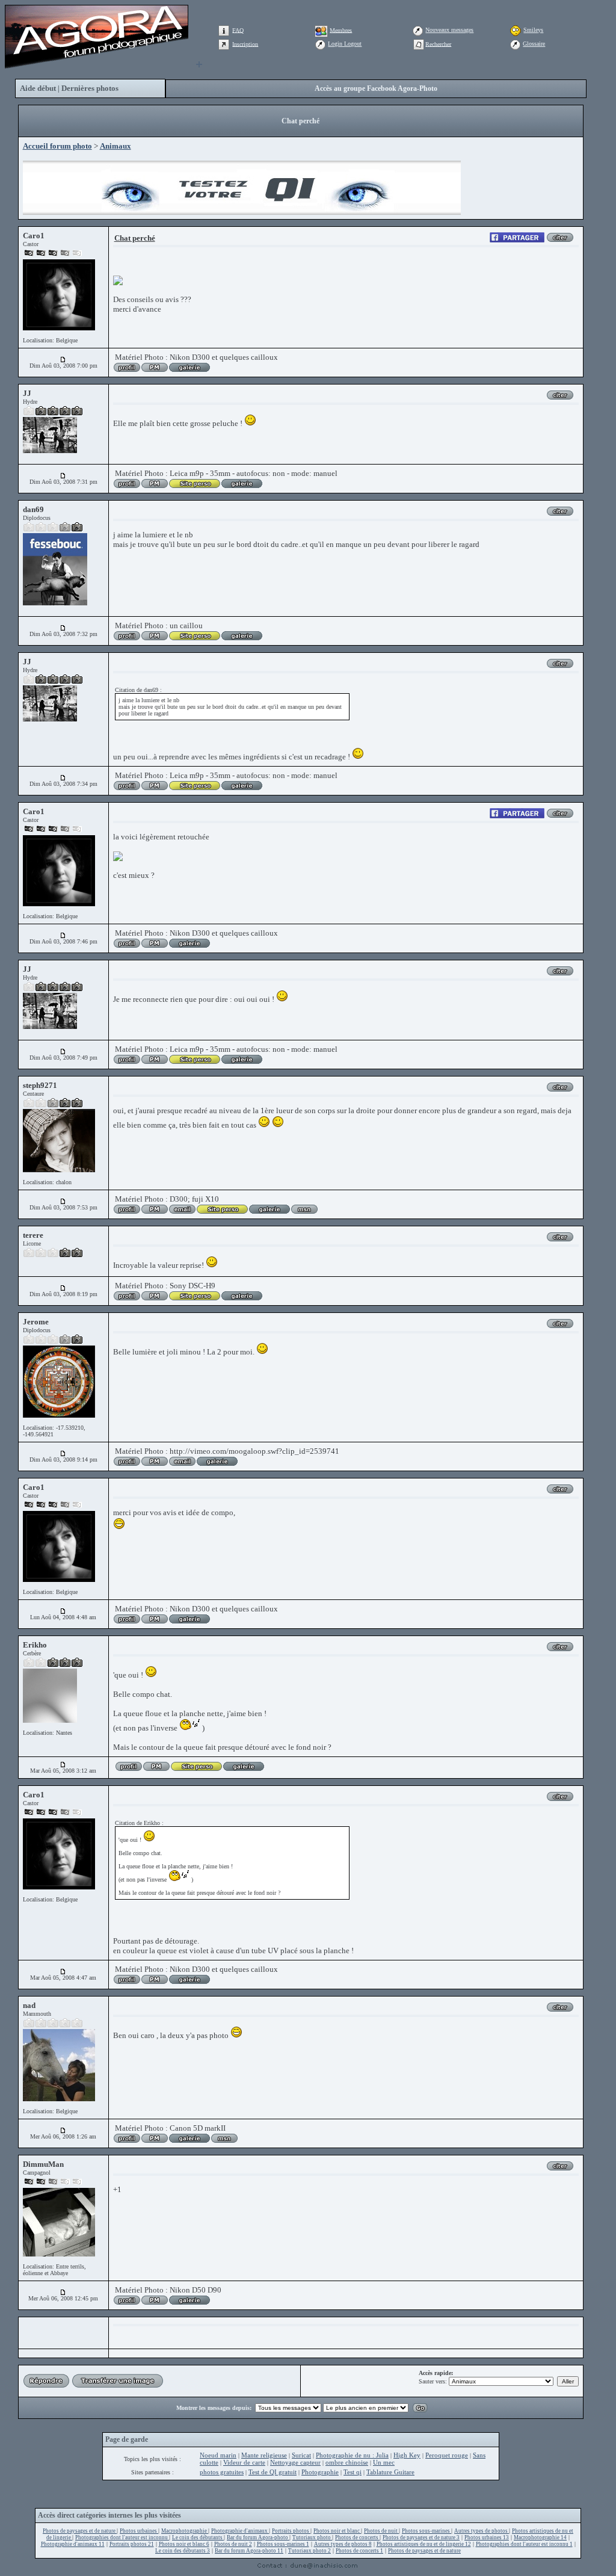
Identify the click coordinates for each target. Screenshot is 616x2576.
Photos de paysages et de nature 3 (421, 2537)
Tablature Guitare (390, 2472)
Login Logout (345, 44)
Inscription (245, 44)
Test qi (353, 2472)
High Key (407, 2455)
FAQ (238, 30)
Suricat (301, 2455)
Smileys (533, 30)
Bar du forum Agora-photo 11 (249, 2551)
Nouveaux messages (449, 30)
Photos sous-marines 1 (283, 2544)
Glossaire (534, 44)
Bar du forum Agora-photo (258, 2537)
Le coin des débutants (198, 2537)
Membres (341, 30)
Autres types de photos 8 (343, 2544)
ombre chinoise (347, 2462)
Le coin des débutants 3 (183, 2551)
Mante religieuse (264, 2455)
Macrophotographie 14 (540, 2537)
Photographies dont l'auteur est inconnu (122, 2537)
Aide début (38, 88)
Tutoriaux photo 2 (310, 2551)
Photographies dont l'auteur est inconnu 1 (524, 2544)
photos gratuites (222, 2472)
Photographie (320, 2472)
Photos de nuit (381, 2531)
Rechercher (438, 44)
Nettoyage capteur (295, 2462)
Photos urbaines (139, 2531)
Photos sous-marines (427, 2531)
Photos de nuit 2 (233, 2544)
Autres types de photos (482, 2531)
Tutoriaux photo (312, 2537)
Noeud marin (218, 2455)
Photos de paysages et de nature (80, 2531)
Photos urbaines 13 (487, 2537)
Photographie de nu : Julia (352, 2455)
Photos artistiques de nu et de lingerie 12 (424, 2544)
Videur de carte (244, 2462)
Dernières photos (90, 88)
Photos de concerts (357, 2537)
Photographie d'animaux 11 (73, 2544)
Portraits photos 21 (132, 2544)
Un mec (384, 2462)
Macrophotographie (185, 2531)
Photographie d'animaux (240, 2531)
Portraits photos (291, 2531)
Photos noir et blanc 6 (184, 2544)
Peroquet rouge (447, 2455)
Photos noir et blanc (337, 2531)
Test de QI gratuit (273, 2472)
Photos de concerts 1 (359, 2551)
